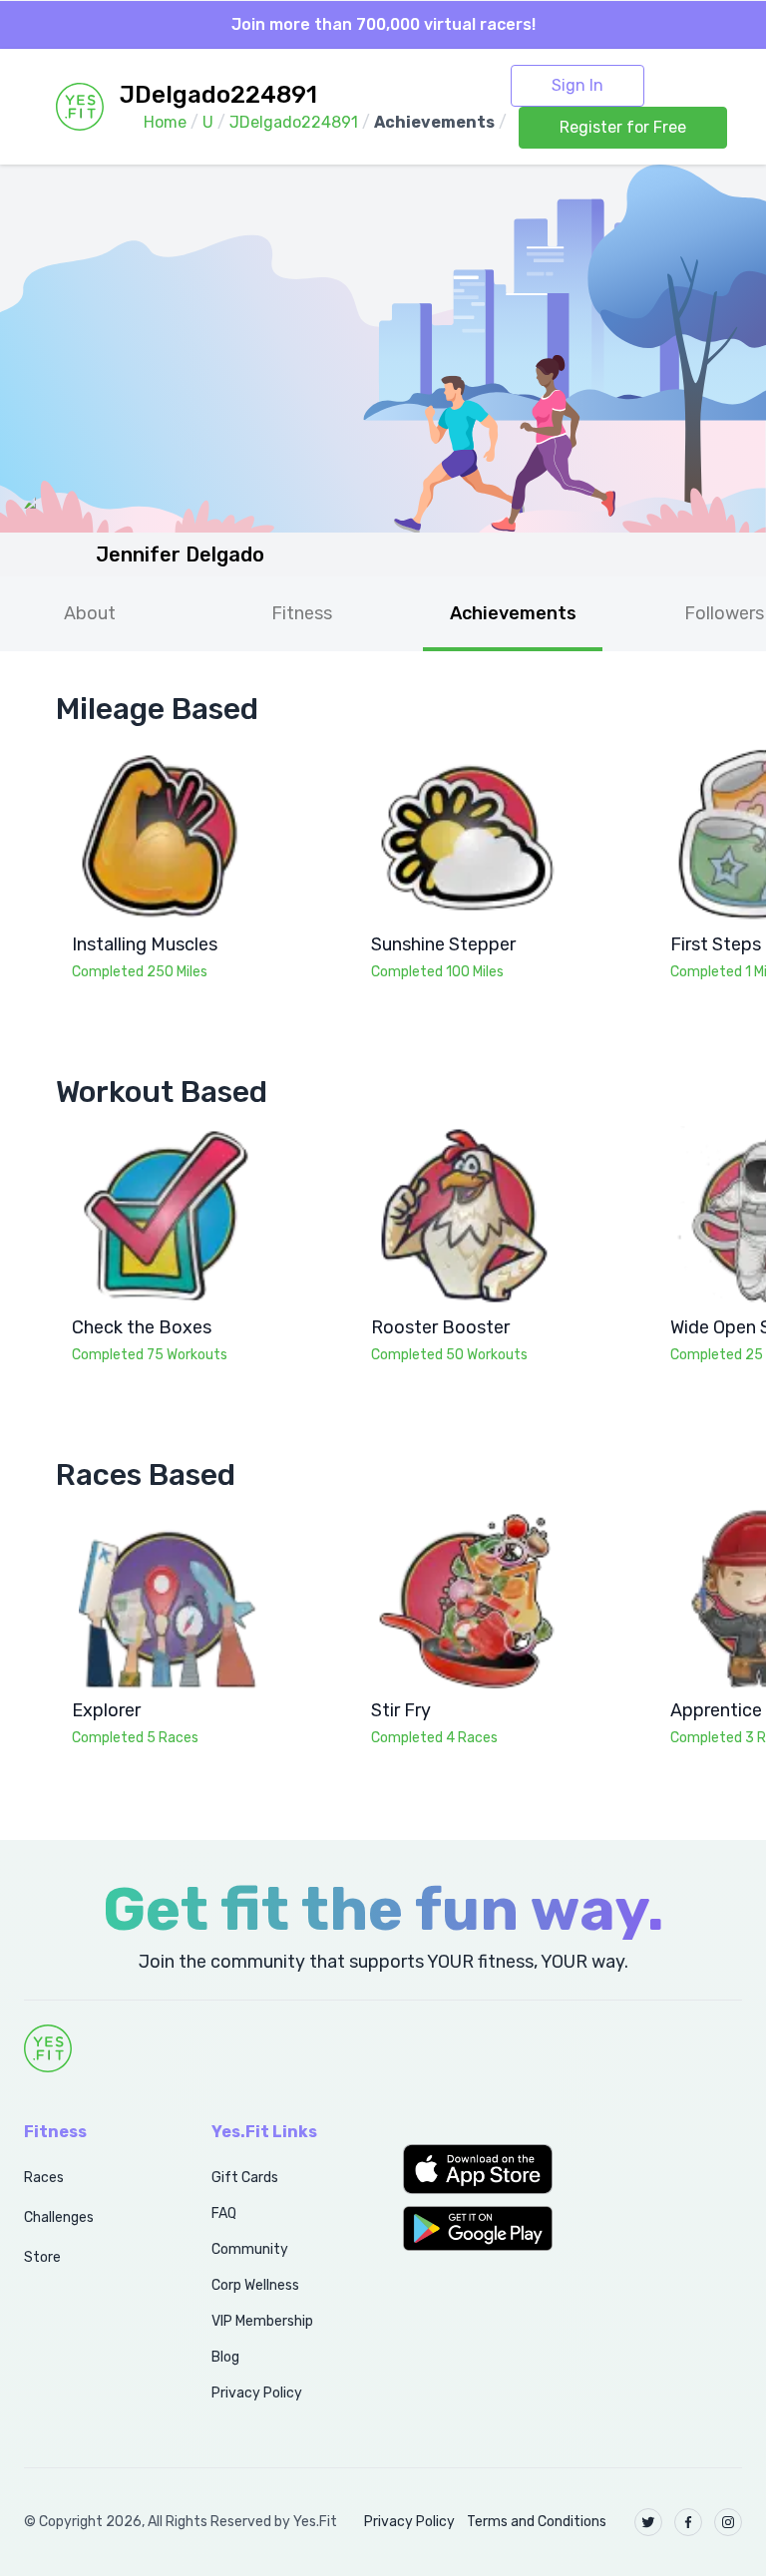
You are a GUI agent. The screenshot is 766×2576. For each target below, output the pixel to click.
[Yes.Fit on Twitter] (648, 2522)
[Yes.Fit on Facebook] (688, 2522)
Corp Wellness (255, 2285)
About (90, 613)
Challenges (59, 2217)
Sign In (577, 85)
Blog (225, 2357)
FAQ (224, 2213)
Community (250, 2249)
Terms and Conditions (537, 2522)
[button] (479, 2169)
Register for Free (623, 127)
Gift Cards (245, 2178)
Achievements (513, 613)
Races (44, 2178)
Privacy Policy (257, 2393)
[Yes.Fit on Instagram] (728, 2522)
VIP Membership (262, 2321)
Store (42, 2257)
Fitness (302, 613)
